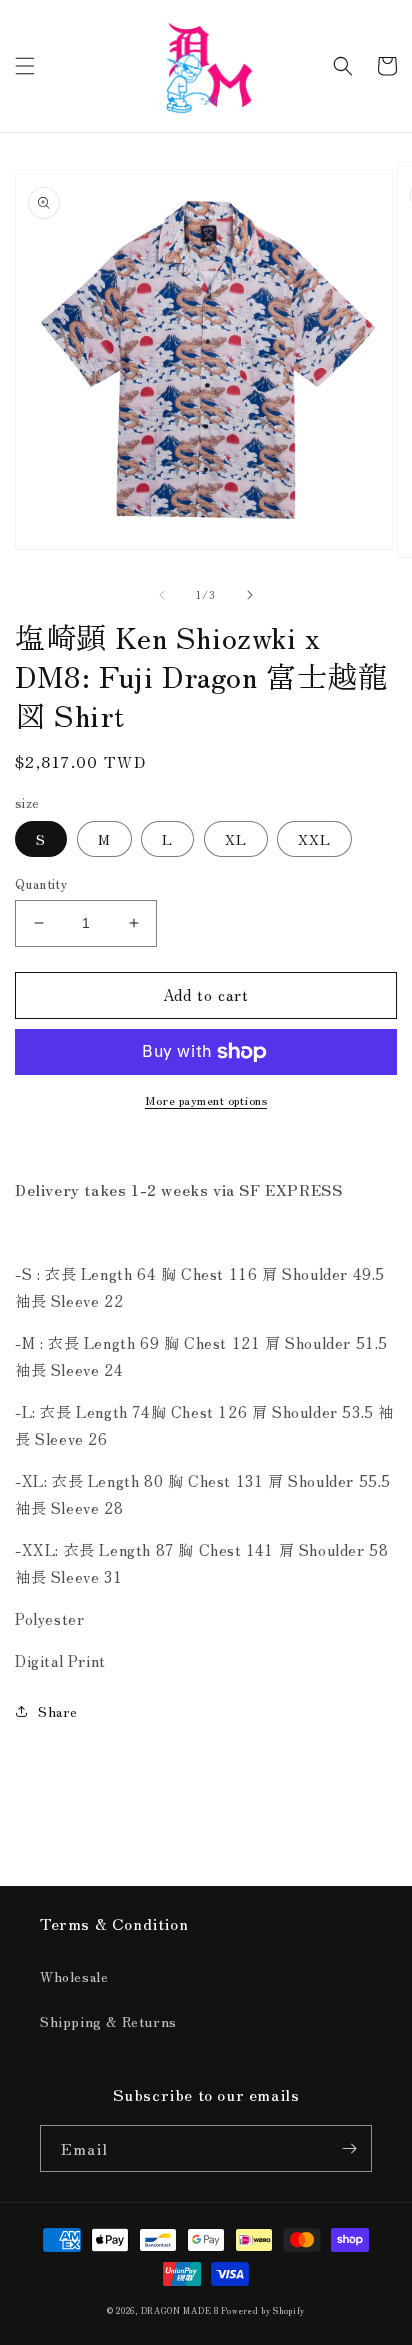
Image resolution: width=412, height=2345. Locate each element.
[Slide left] (162, 595)
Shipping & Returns (108, 2021)
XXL (314, 839)
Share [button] (58, 1711)
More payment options (206, 1099)
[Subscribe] (349, 2148)
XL (236, 839)
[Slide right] (250, 595)
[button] (25, 66)
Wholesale (74, 1976)
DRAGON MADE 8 (181, 2310)
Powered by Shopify (263, 2310)
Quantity (41, 883)
